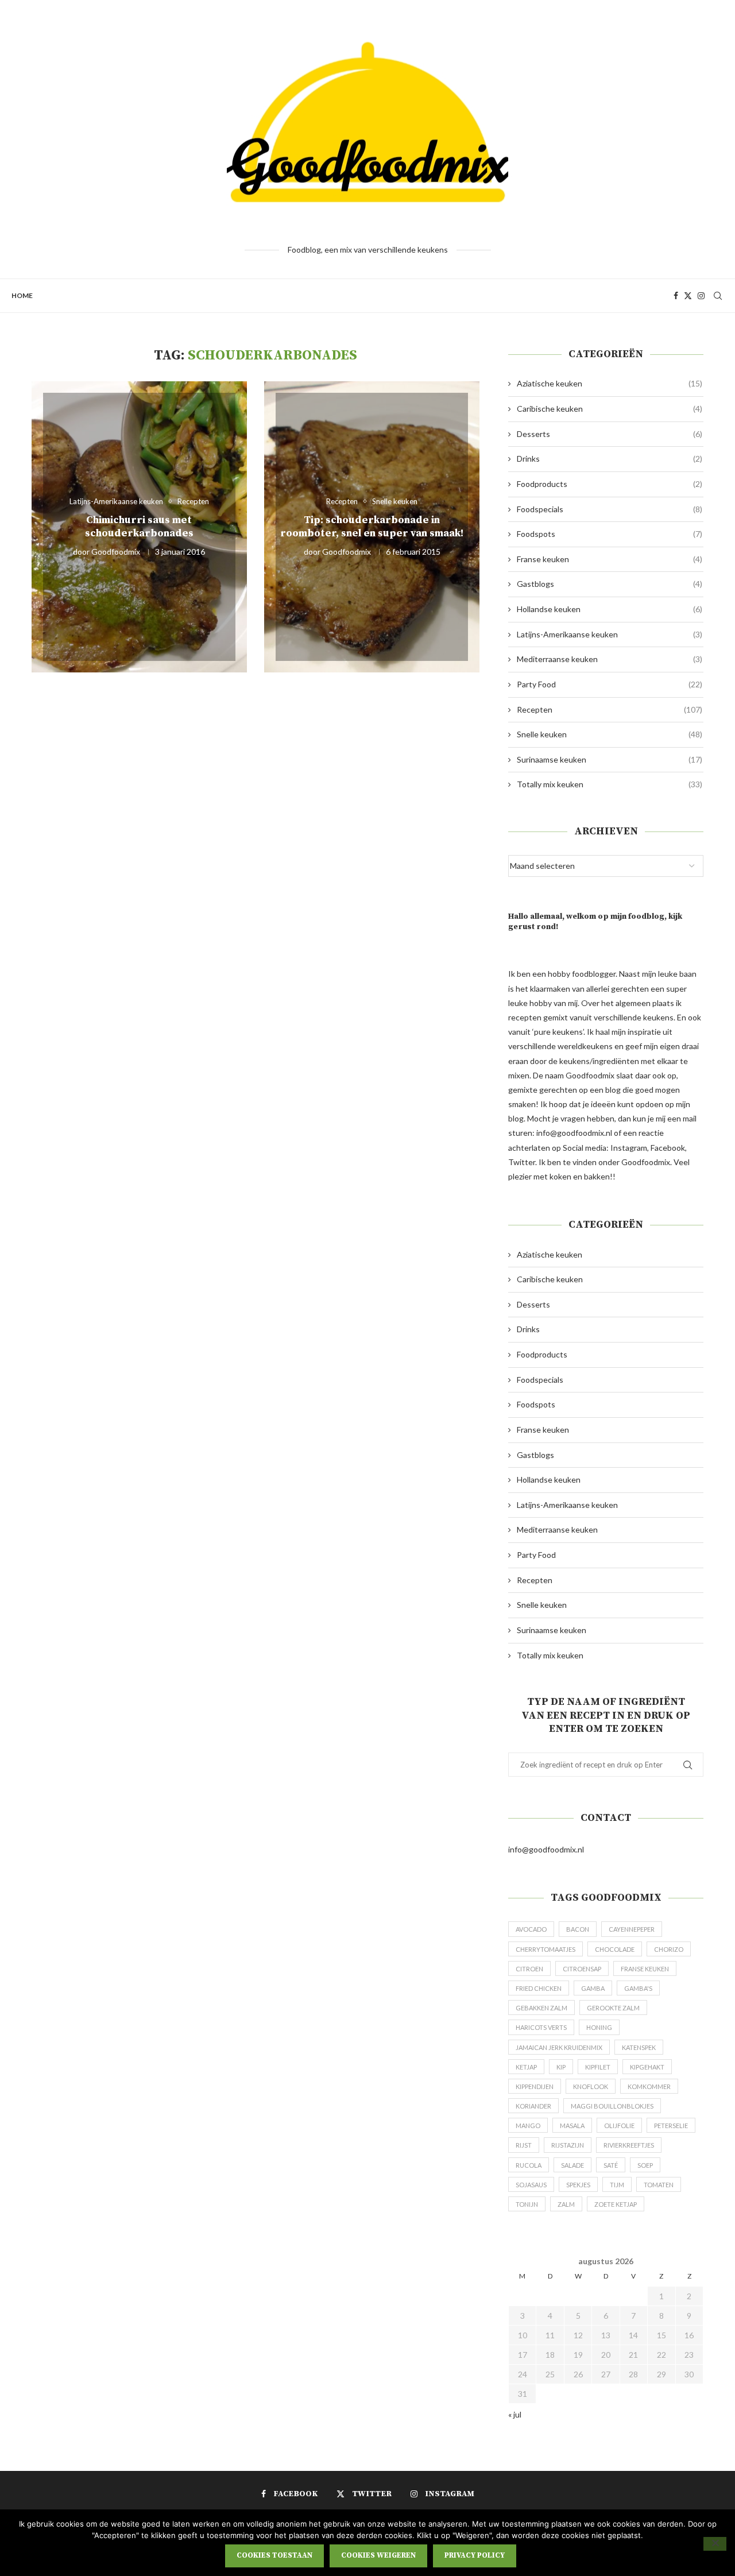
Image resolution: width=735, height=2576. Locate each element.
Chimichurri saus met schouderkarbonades (139, 527)
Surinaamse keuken (610, 759)
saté (611, 2165)
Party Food (610, 684)
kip (561, 2067)
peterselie (671, 2126)
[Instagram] (701, 296)
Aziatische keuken (610, 383)
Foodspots (610, 534)
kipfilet (598, 2067)
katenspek (639, 2047)
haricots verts (541, 2027)
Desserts (610, 434)
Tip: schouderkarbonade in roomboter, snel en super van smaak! (372, 527)
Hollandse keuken (610, 609)
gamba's (638, 1988)
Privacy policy (475, 2555)
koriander (533, 2106)
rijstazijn (568, 2145)
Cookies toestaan (274, 2555)
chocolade (615, 1949)
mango (528, 2126)
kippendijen (535, 2086)
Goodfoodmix (116, 552)
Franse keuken (610, 559)
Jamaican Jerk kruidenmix (559, 2047)
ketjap (526, 2067)
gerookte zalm (613, 2008)
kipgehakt (647, 2067)
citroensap (582, 1969)
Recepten (610, 709)
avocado (531, 1929)
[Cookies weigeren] (715, 2544)
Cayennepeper (632, 1929)
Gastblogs (610, 584)
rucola (529, 2165)
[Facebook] (676, 296)
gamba (593, 1988)
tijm (617, 2185)
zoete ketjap (616, 2204)
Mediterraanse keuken (610, 659)
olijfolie (619, 2126)
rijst (524, 2145)
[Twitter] (688, 296)
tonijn (527, 2204)
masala (572, 2126)
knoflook (591, 2086)
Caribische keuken (610, 409)
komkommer (649, 2086)
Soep (645, 2165)
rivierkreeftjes (629, 2145)
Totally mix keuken (610, 784)
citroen (529, 1969)
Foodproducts (610, 484)
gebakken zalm (541, 2008)
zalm (566, 2204)
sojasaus (531, 2185)
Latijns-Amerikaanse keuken (610, 634)
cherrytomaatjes (546, 1949)
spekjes (578, 2185)
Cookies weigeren (378, 2555)
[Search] (718, 296)
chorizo (669, 1949)
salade (572, 2165)
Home (22, 295)
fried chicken (539, 1988)
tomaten (659, 2185)
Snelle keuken (610, 734)
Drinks (610, 459)
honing (599, 2027)
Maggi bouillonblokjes (612, 2106)
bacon (578, 1929)
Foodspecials (610, 509)
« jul (515, 2414)
